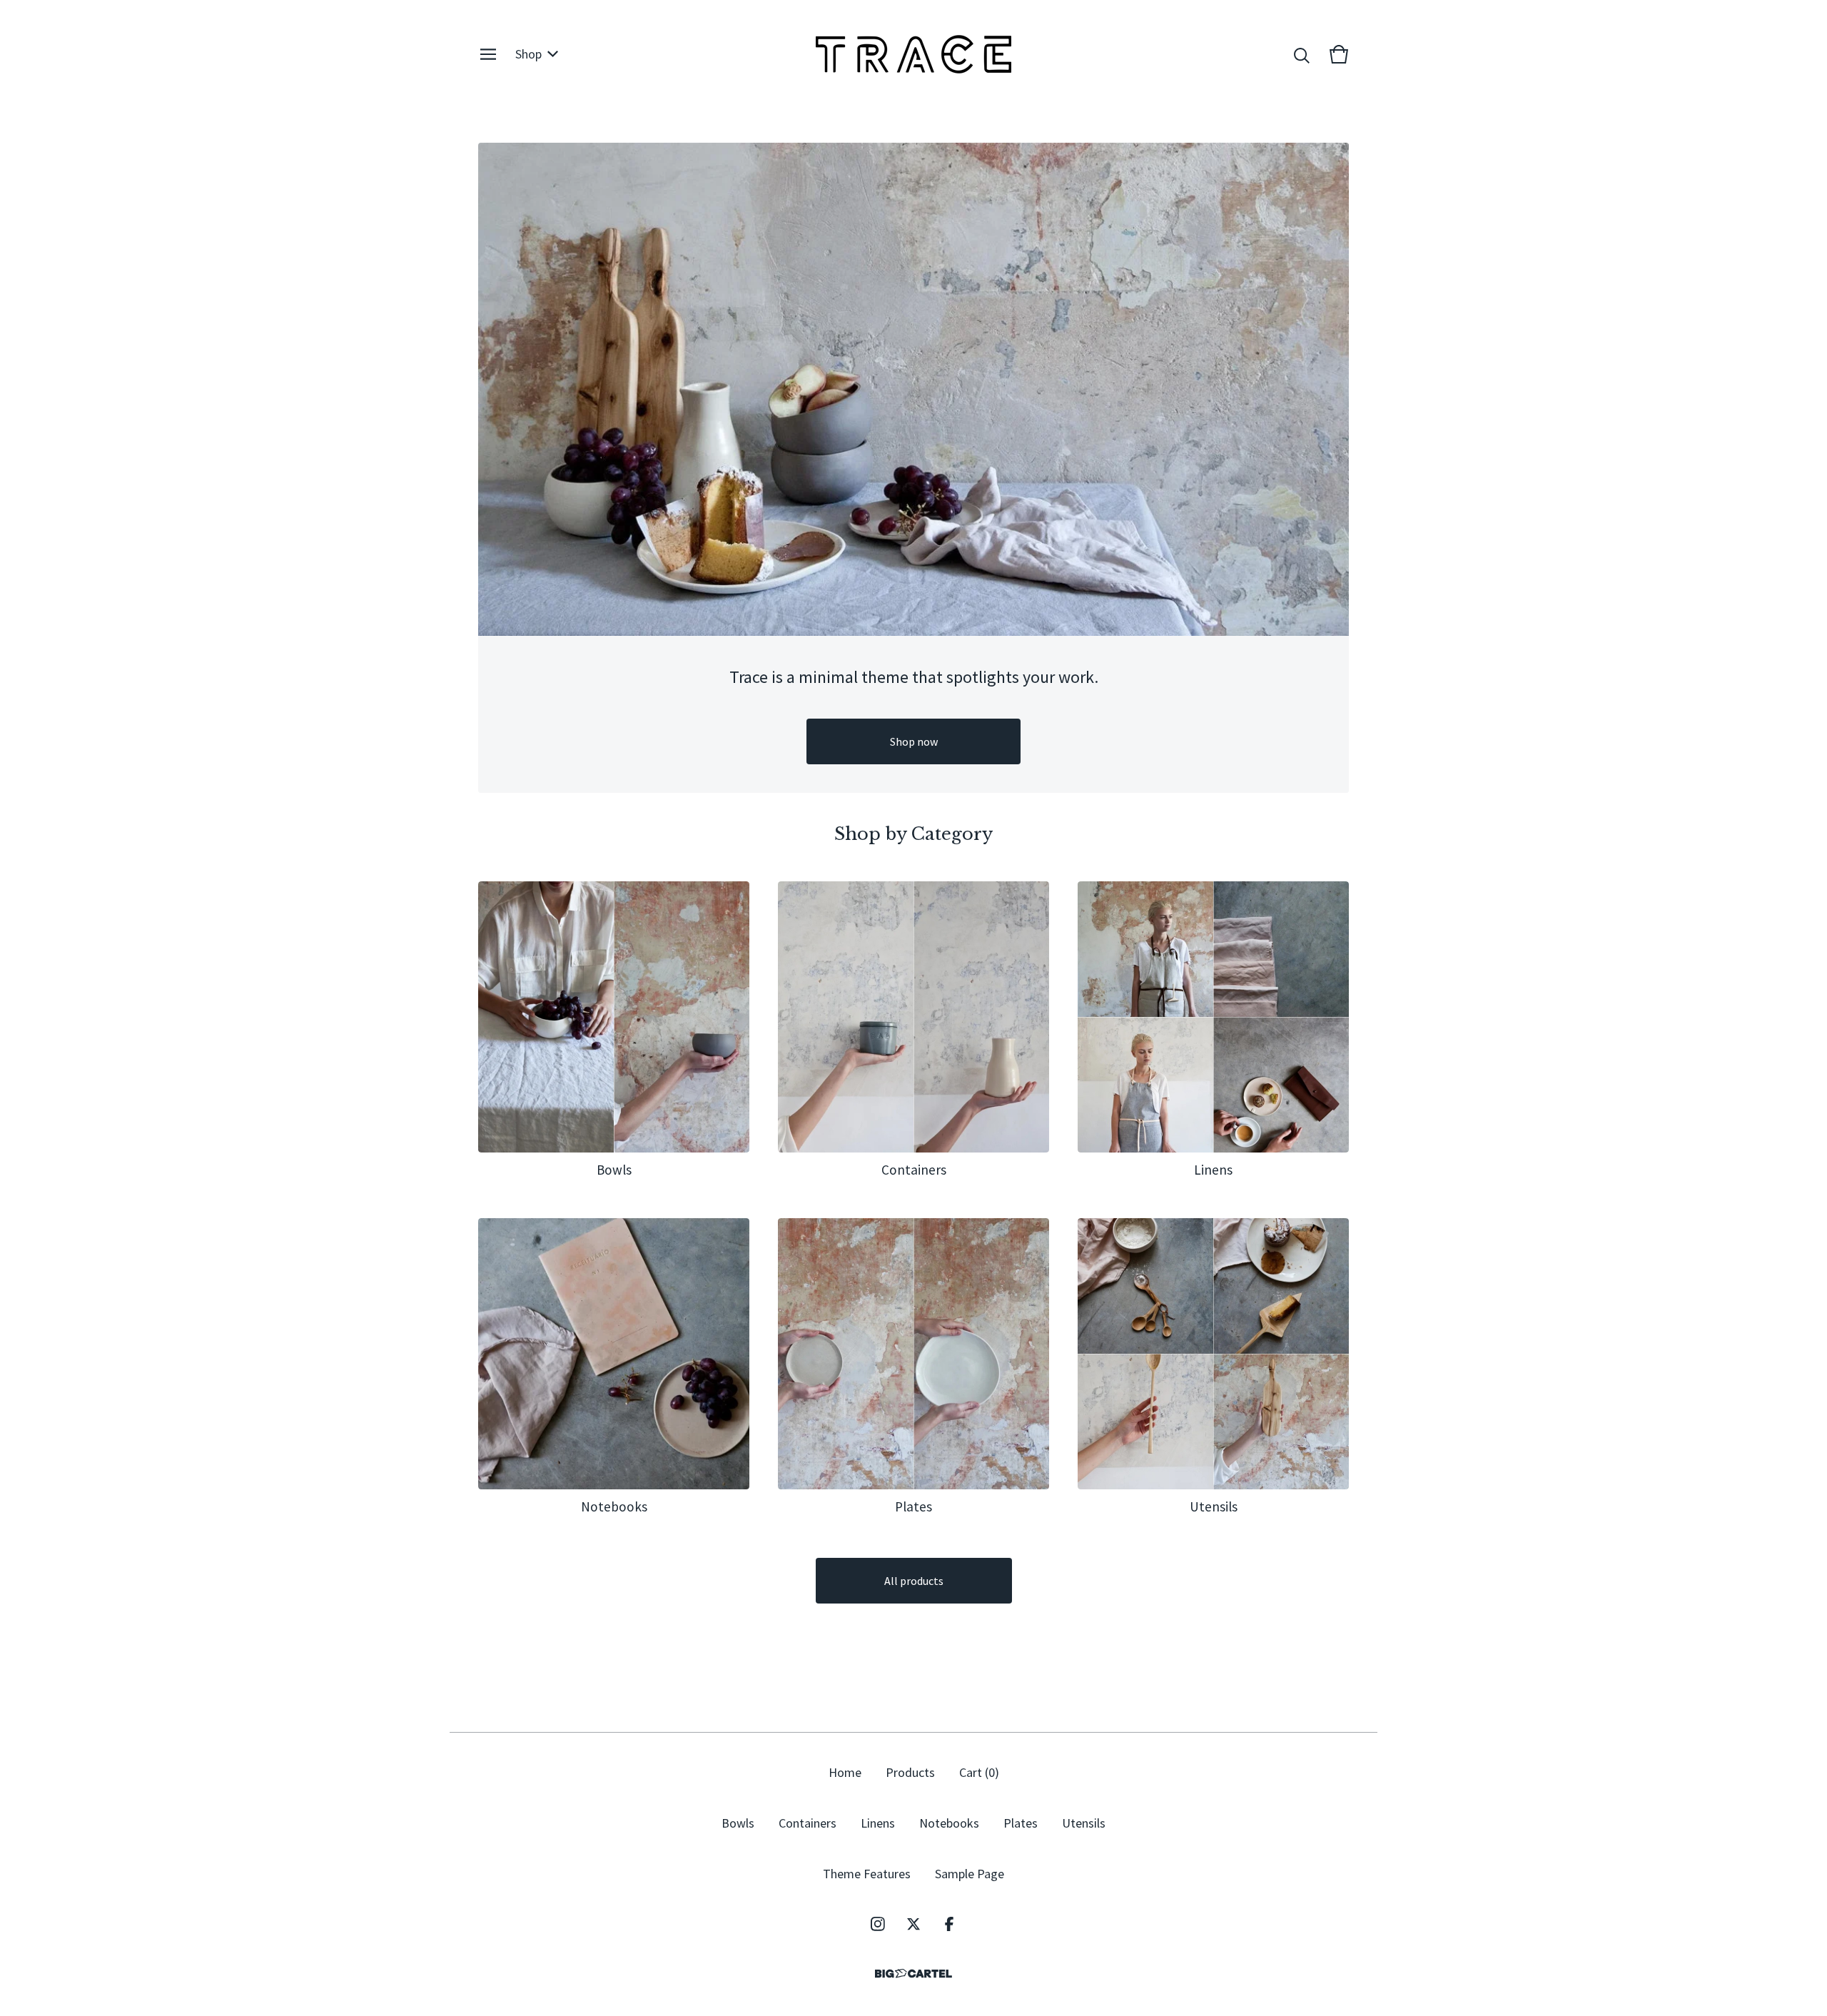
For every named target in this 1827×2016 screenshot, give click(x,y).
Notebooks (949, 1823)
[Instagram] (878, 1924)
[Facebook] (949, 1924)
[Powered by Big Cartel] (913, 1974)
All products (914, 1581)
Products (910, 1772)
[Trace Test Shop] (913, 54)
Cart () (979, 1772)
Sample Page (970, 1874)
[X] (913, 1924)
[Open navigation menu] (488, 54)
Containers (808, 1823)
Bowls (738, 1823)
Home (845, 1772)
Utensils (1084, 1823)
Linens (878, 1823)
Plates (1021, 1823)
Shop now (914, 741)
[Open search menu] (1302, 54)
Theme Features (867, 1874)
